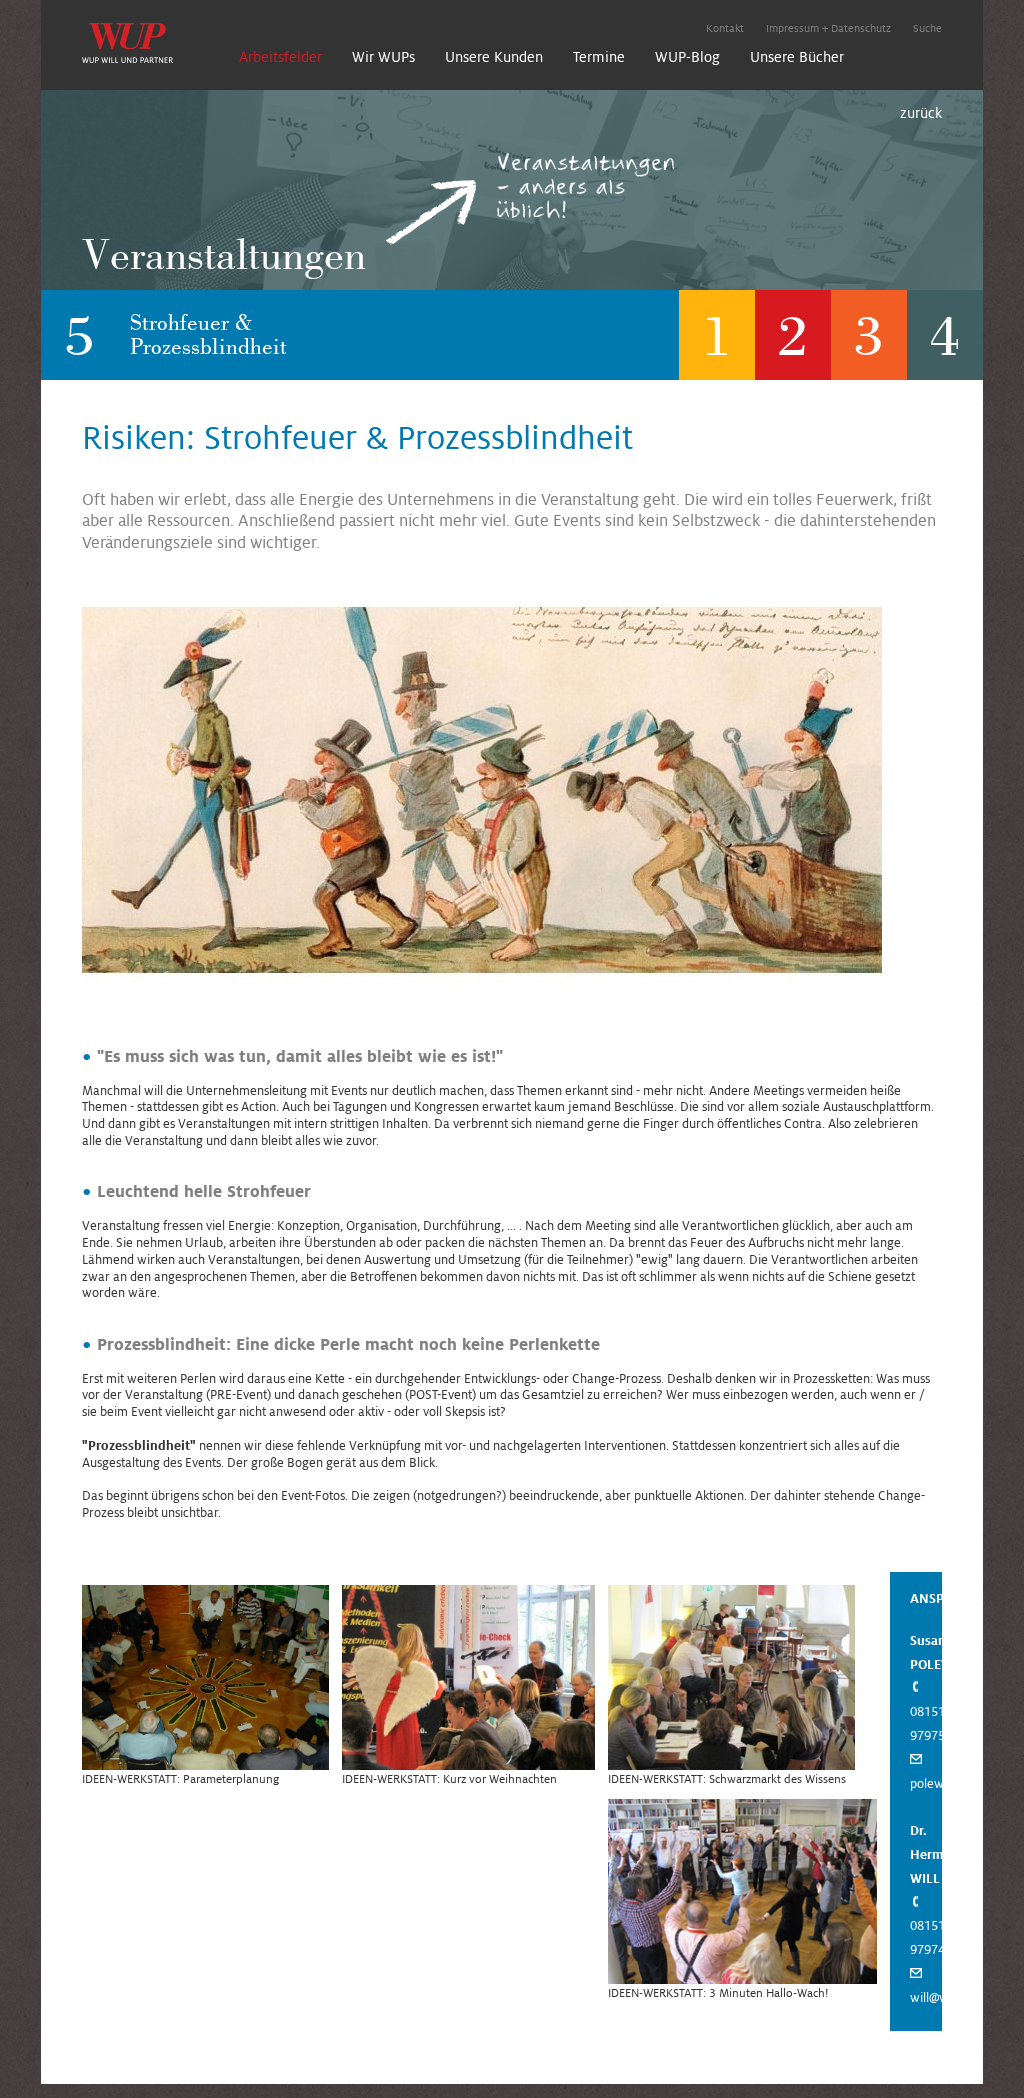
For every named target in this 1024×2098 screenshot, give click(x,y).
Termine (599, 57)
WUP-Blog (687, 57)
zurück (921, 113)
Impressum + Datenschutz (828, 28)
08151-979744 (931, 1938)
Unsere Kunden (494, 57)
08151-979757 (931, 1724)
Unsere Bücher (797, 57)
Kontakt (725, 28)
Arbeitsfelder (280, 57)
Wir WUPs (383, 57)
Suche (927, 28)
